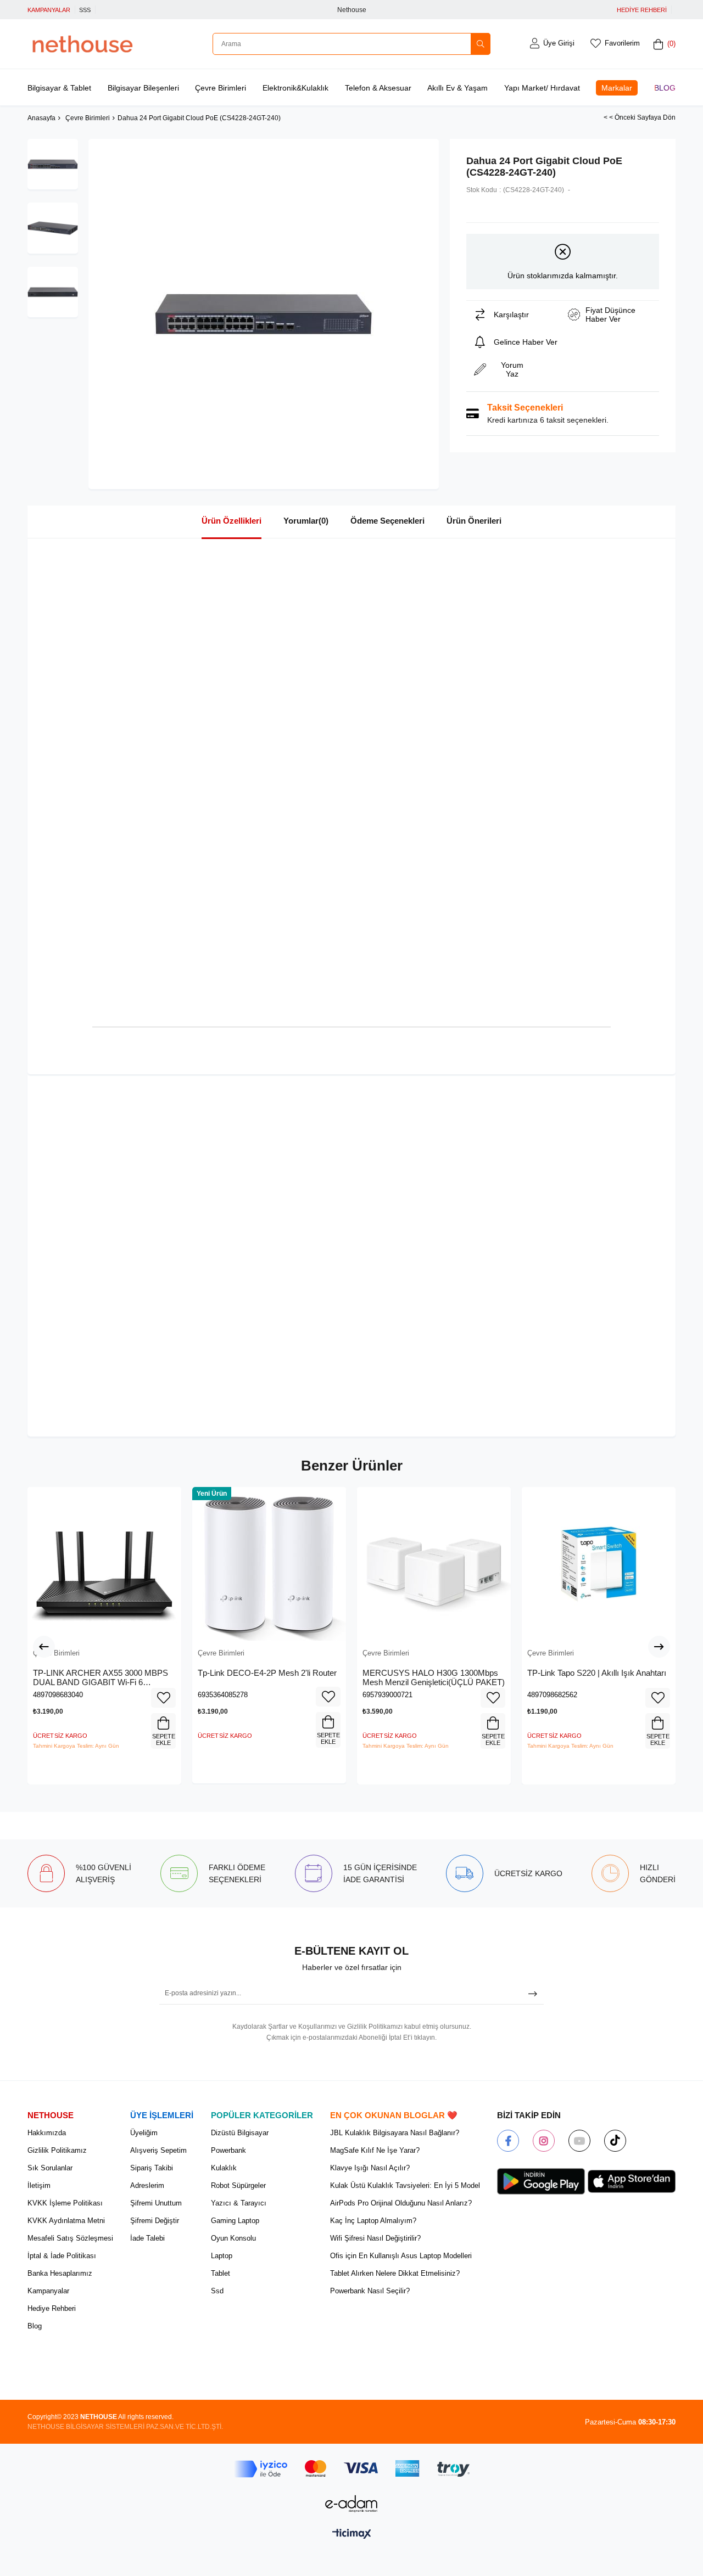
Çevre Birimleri (221, 88)
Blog (665, 88)
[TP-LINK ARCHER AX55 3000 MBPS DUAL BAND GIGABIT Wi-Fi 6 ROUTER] (104, 1564)
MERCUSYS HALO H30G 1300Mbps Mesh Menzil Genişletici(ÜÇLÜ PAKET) (434, 1678)
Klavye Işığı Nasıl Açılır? (370, 2168)
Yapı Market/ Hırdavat (542, 88)
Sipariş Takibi (152, 2168)
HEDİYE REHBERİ (642, 10)
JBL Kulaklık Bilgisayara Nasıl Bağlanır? (395, 2133)
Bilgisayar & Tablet (59, 88)
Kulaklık (224, 2168)
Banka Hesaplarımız (60, 2273)
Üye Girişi (559, 43)
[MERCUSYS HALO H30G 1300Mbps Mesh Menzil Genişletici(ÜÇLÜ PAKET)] (434, 1564)
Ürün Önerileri (474, 521)
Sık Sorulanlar (50, 2168)
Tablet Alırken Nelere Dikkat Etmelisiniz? (395, 2273)
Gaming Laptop (235, 2221)
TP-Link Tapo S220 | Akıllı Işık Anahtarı (597, 1673)
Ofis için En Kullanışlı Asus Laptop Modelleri (401, 2256)
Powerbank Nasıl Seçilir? (370, 2291)
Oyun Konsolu (233, 2238)
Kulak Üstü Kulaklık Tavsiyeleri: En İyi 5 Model (405, 2185)
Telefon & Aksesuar (378, 88)
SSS (85, 10)
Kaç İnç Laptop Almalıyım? (373, 2221)
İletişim (39, 2185)
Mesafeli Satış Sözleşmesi (70, 2238)
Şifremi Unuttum (156, 2203)
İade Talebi (147, 2238)
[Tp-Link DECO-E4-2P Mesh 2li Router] (269, 1564)
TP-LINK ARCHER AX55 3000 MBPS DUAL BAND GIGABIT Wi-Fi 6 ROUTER (101, 1678)
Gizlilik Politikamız (57, 2150)
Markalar (617, 88)
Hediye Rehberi (52, 2308)
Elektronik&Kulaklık (295, 88)
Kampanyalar (48, 2291)
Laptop (222, 2256)
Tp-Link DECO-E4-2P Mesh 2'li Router (267, 1673)
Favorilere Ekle (163, 1698)
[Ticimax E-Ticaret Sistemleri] (352, 2535)
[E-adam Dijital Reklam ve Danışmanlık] (351, 2504)
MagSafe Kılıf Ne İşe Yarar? (375, 2150)
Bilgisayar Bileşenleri (143, 88)
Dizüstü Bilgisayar (240, 2133)
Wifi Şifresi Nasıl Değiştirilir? (375, 2238)
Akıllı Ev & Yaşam (457, 88)
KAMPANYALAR (49, 10)
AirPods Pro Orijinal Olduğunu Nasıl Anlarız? (401, 2203)
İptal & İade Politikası (62, 2256)
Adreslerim (147, 2185)
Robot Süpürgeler (238, 2185)
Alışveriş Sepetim (158, 2150)
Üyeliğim (144, 2133)
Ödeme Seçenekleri (387, 521)
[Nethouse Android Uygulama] (541, 2181)
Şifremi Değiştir (155, 2221)
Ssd (217, 2291)
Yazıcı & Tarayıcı (239, 2203)
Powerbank (228, 2150)
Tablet (221, 2273)
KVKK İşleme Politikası (65, 2203)
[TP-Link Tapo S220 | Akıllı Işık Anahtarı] (599, 1564)
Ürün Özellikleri (231, 521)
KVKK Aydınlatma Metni (66, 2221)
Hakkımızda (47, 2133)
